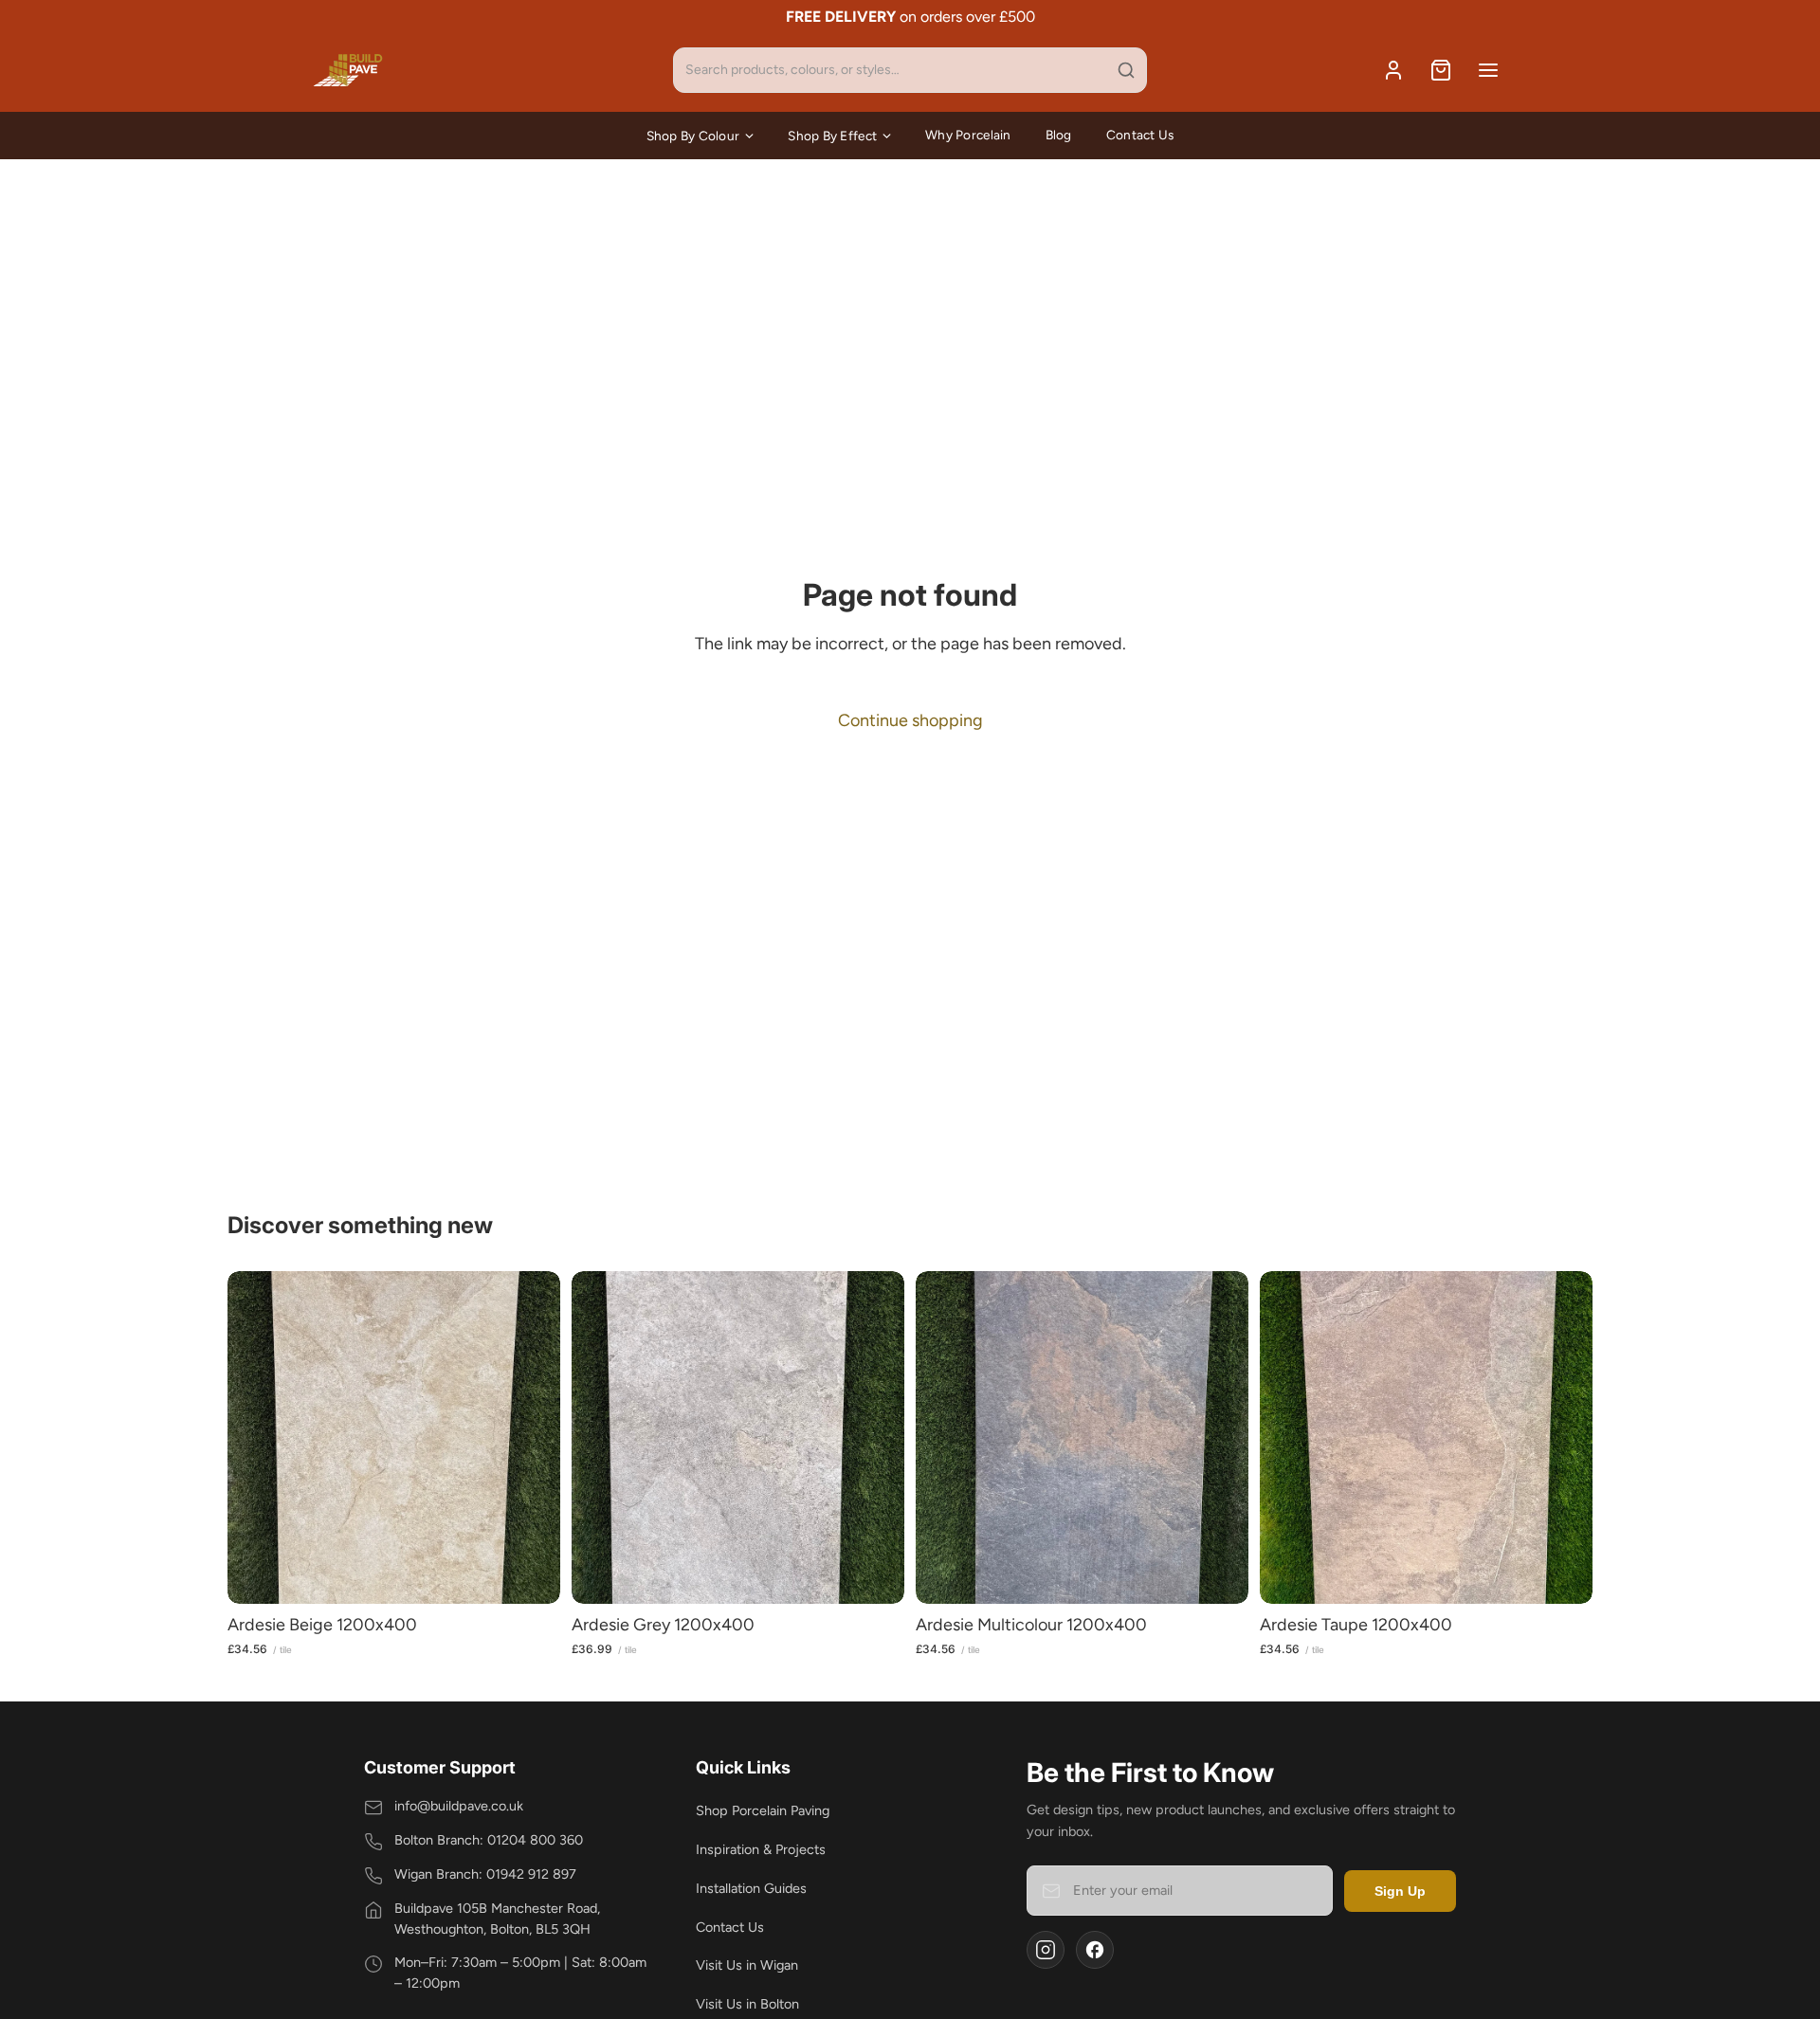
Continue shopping (910, 720)
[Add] (531, 1574)
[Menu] (1488, 70)
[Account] (1393, 70)
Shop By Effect (832, 136)
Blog (1059, 135)
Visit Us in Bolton (747, 2004)
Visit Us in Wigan (747, 1965)
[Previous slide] (256, 1438)
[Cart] (1441, 70)
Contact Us (1140, 135)
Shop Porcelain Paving (763, 1810)
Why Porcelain (968, 135)
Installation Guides (751, 1888)
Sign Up (1400, 1891)
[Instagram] (1046, 1950)
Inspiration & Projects (761, 1849)
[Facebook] (1095, 1950)
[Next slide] (532, 1438)
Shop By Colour (693, 136)
